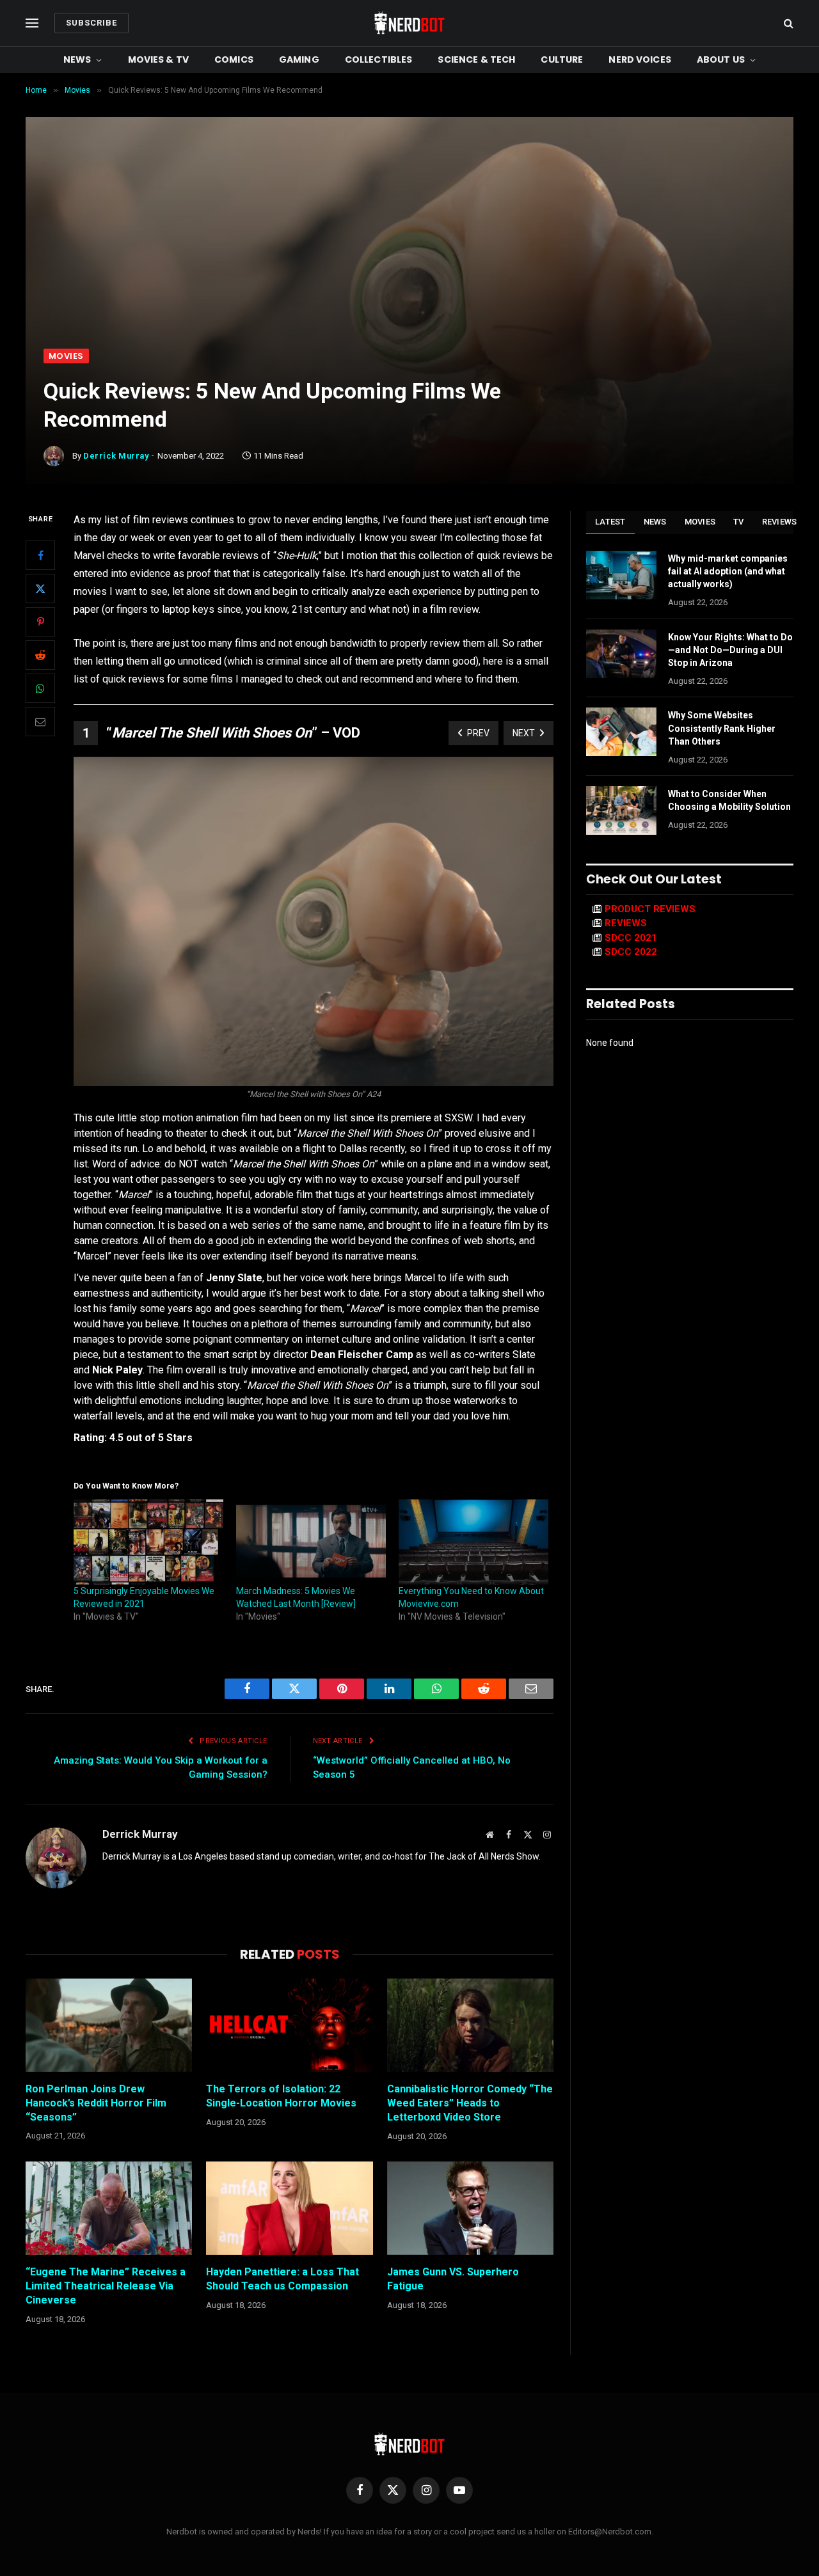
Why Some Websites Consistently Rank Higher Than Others (722, 728)
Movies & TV (159, 59)
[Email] (40, 722)
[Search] (787, 23)
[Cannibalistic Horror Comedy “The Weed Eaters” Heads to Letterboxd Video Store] (470, 2025)
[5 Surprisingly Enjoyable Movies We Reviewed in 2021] (148, 1542)
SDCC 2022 (631, 952)
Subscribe (91, 23)
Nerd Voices (640, 59)
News (77, 59)
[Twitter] (40, 589)
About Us (721, 59)
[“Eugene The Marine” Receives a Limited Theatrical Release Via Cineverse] (109, 2208)
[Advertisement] (409, 253)
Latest (610, 522)
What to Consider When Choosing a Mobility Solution (729, 800)
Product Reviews (650, 909)
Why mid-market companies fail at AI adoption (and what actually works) (728, 571)
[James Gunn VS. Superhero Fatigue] (470, 2208)
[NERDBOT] (409, 23)
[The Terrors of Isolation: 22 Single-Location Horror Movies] (289, 2025)
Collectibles (379, 59)
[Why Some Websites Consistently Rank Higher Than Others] (621, 732)
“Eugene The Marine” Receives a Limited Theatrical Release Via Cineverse (106, 2286)
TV (739, 522)
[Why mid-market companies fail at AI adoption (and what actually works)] (621, 575)
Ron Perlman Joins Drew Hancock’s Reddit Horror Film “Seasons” (96, 2103)
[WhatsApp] (40, 689)
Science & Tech (476, 59)
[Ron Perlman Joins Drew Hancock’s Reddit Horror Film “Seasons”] (109, 2025)
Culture (562, 59)
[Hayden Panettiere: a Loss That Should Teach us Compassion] (289, 2208)
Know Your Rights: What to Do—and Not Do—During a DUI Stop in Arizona (730, 650)
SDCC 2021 (631, 938)
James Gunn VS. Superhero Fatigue (453, 2279)
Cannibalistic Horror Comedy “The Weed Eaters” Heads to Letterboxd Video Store (470, 2103)
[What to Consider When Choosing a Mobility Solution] (621, 810)
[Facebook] (40, 556)
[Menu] (32, 23)
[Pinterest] (40, 622)
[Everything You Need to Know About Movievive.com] (473, 1542)
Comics (234, 59)
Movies (66, 356)
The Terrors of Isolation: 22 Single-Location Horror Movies (281, 2096)
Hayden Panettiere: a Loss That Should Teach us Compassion (282, 2279)
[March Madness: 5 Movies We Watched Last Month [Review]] (311, 1542)
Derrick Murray (116, 456)
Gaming (299, 59)
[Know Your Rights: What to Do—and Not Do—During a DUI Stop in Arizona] (621, 654)
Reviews (780, 522)
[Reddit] (40, 656)
